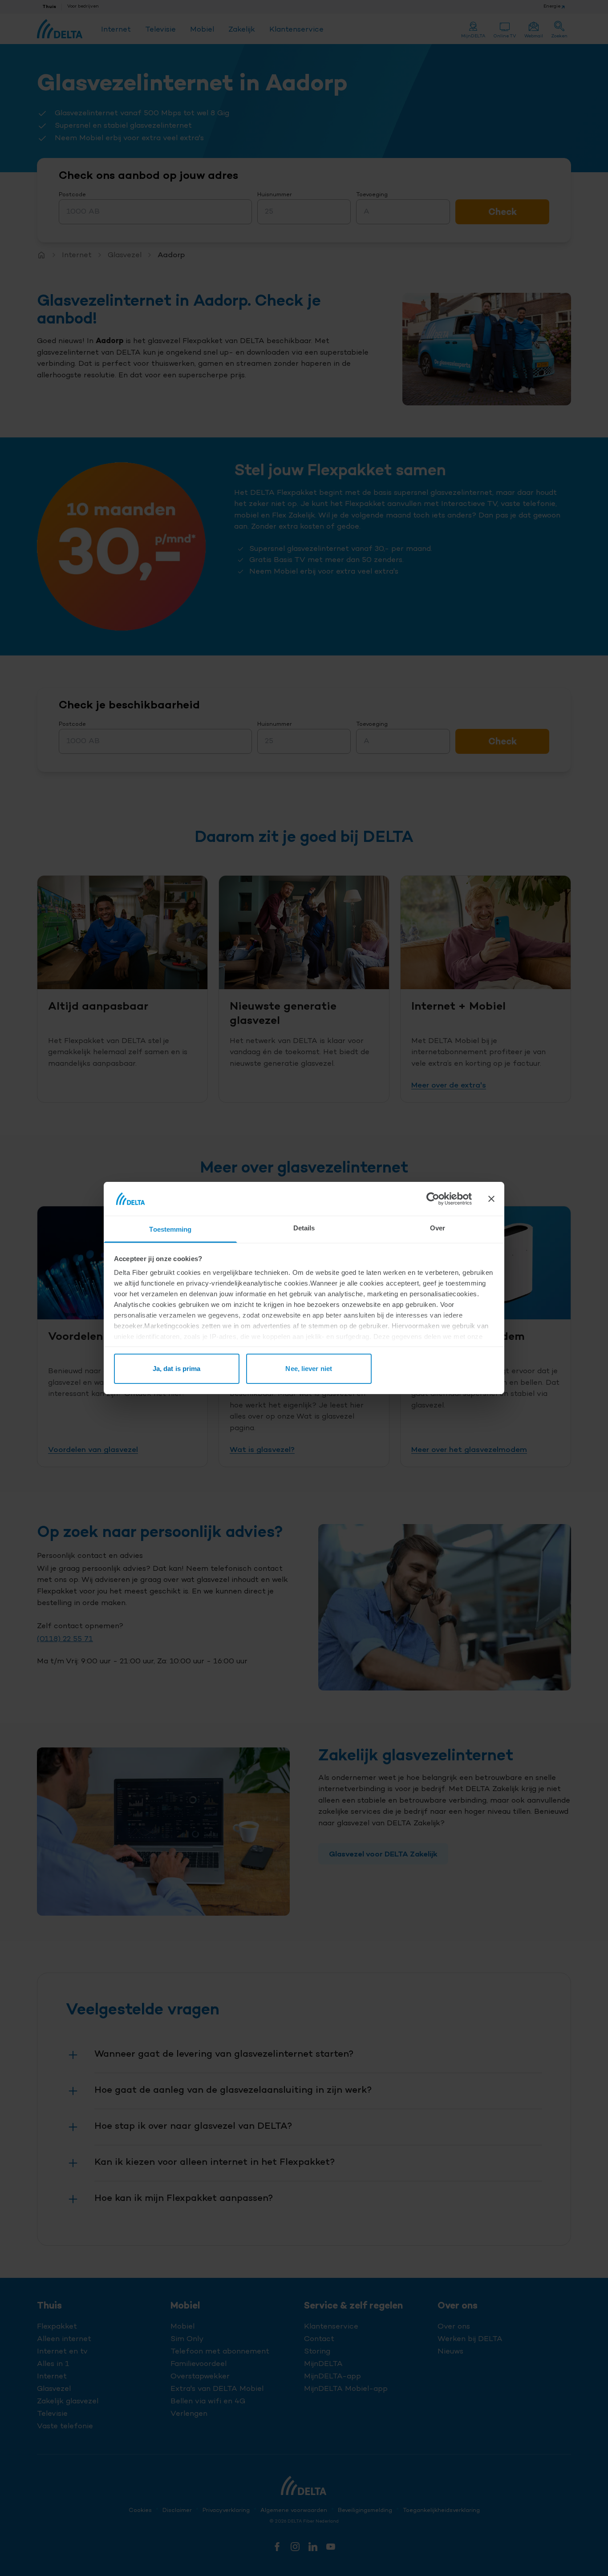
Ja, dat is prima (177, 1369)
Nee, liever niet (309, 1369)
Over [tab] (438, 1228)
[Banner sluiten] (491, 1199)
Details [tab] (304, 1228)
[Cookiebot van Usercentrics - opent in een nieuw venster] (433, 1199)
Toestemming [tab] (170, 1229)
